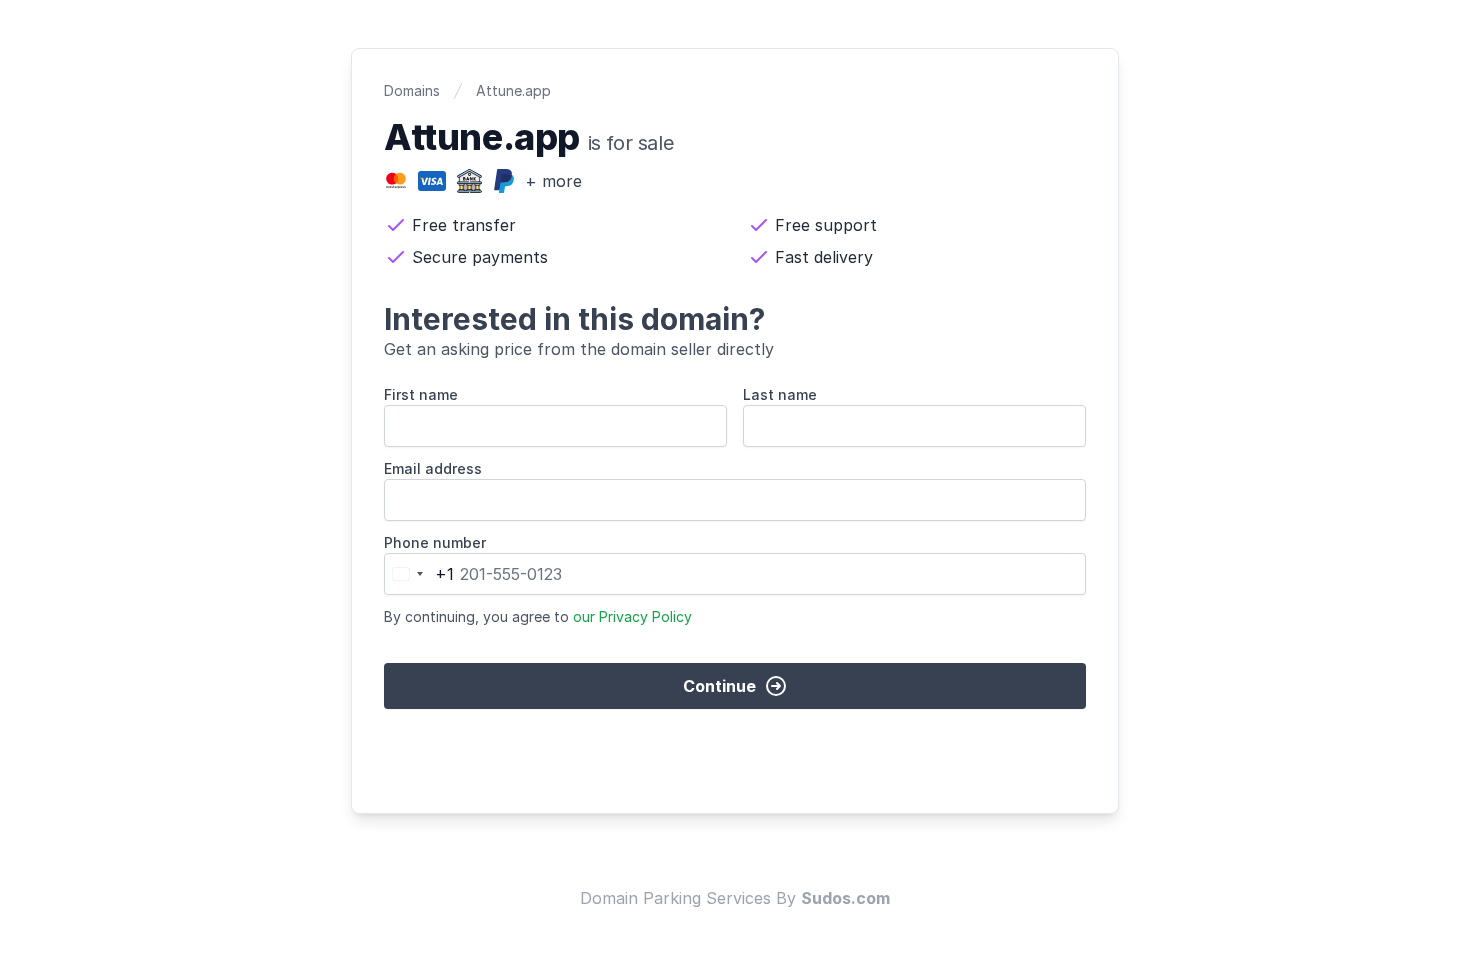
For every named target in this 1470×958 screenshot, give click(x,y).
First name (421, 394)
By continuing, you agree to (538, 616)
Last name (780, 394)
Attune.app (513, 90)
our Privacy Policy (632, 616)
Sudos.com (845, 898)
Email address (433, 468)
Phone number (435, 542)
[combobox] (419, 574)
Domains (412, 90)
